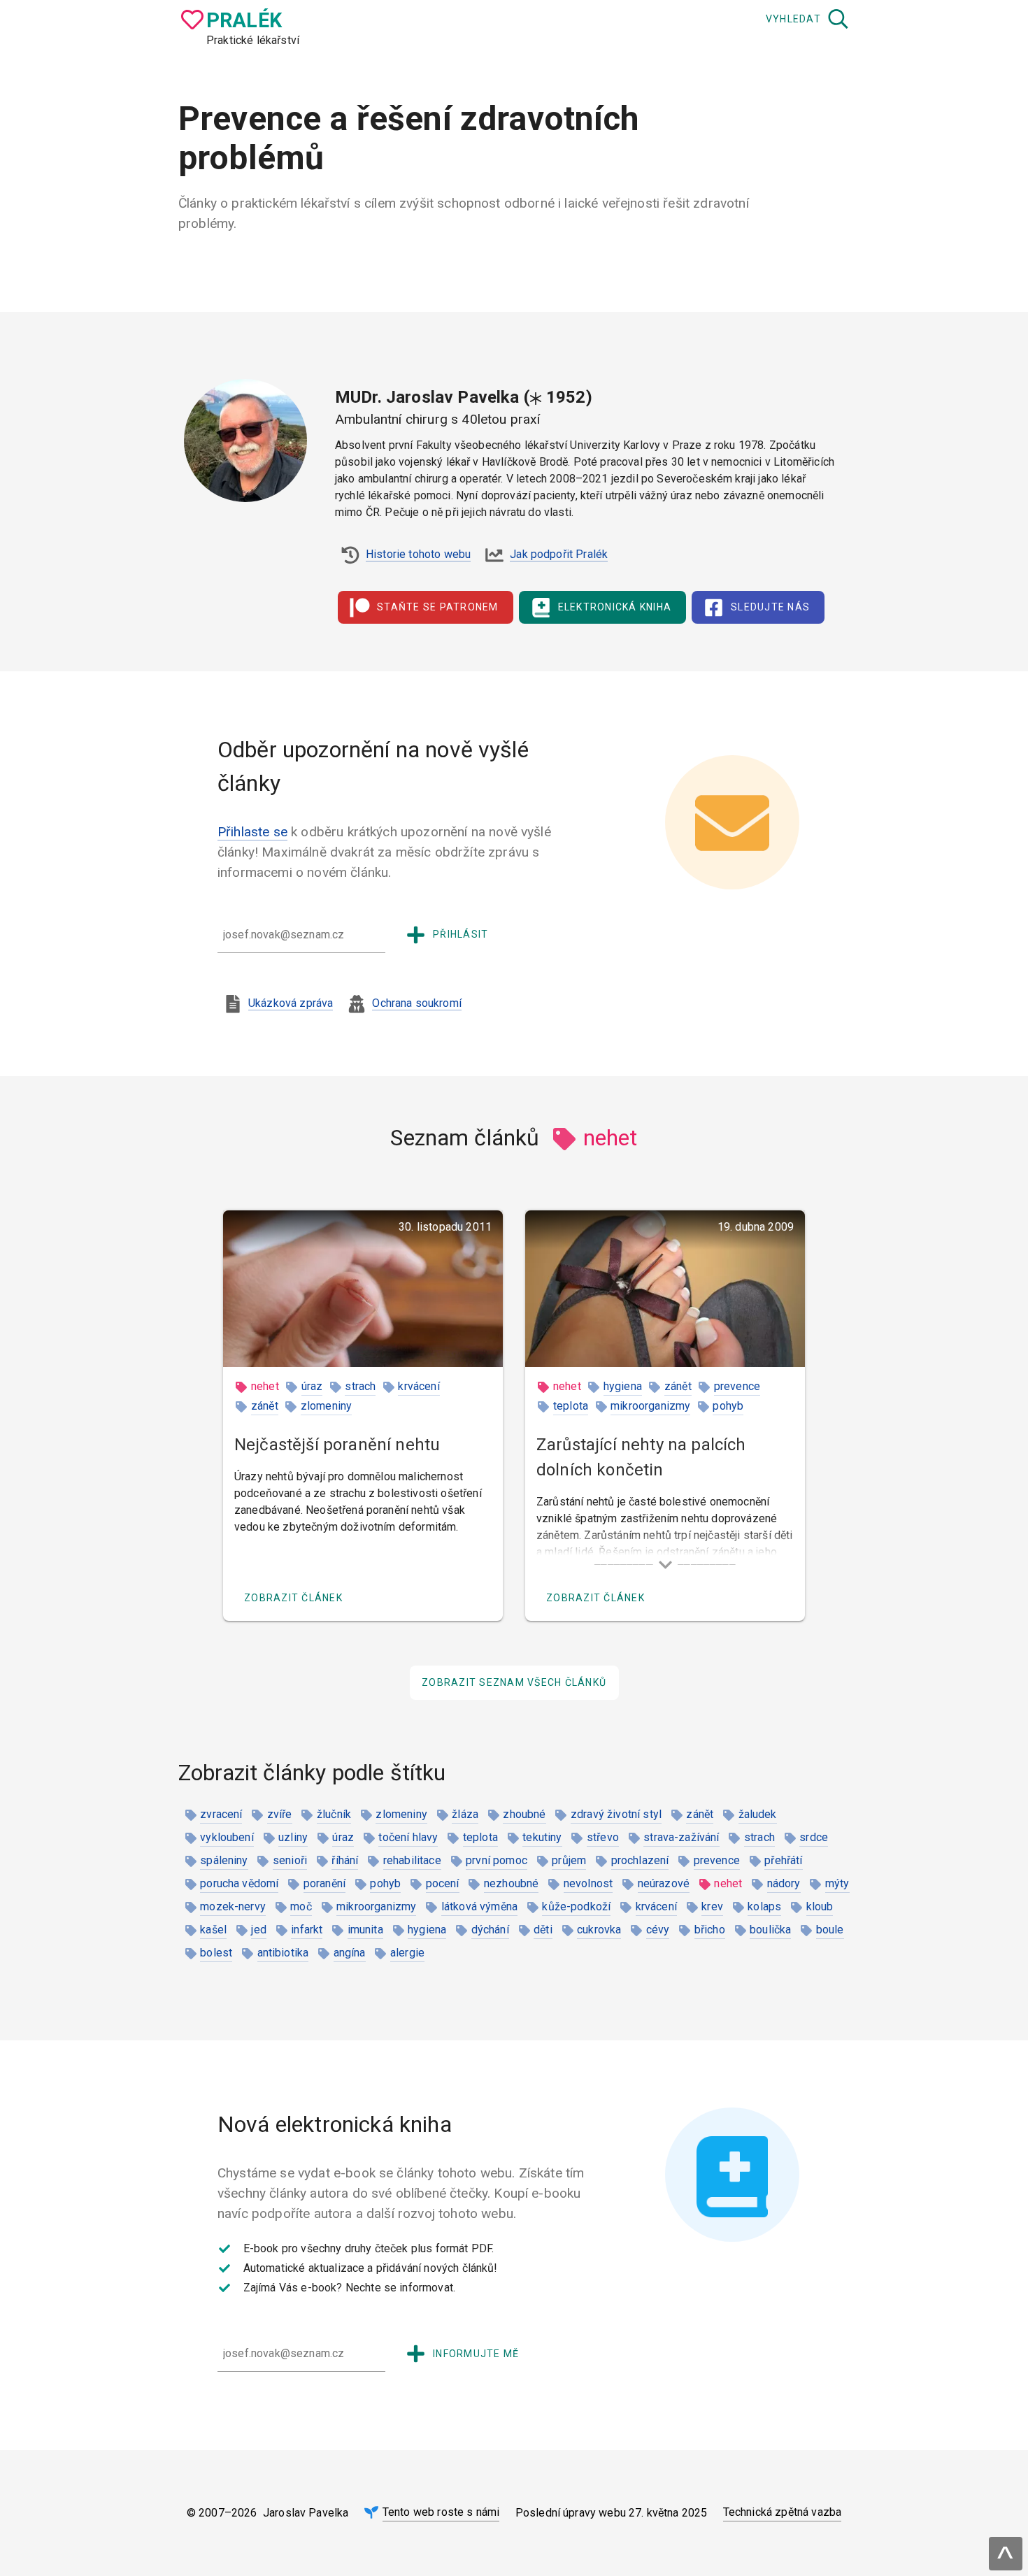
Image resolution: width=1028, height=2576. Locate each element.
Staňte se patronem (438, 607)
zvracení (221, 1814)
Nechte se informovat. (400, 2288)
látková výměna (479, 1906)
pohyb (728, 1406)
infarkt (307, 1930)
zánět (265, 1406)
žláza (465, 1814)
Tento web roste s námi (441, 2512)
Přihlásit (461, 934)
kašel (213, 1930)
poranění (324, 1883)
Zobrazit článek (293, 1598)
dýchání (490, 1930)
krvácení (419, 1386)
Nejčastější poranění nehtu (337, 1445)
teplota (571, 1406)
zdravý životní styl (616, 1814)
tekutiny (542, 1837)
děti (543, 1930)
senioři (290, 1860)
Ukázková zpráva (291, 1003)
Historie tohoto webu (418, 554)
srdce (814, 1837)
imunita (365, 1930)
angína (350, 1953)
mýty (837, 1883)
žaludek (758, 1814)
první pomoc (497, 1860)
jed (258, 1930)
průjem (569, 1860)
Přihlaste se (252, 832)
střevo (603, 1837)
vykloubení (227, 1837)
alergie (407, 1953)
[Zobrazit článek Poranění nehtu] (363, 1289)
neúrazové (664, 1883)
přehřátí (783, 1860)
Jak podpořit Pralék (559, 554)
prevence (737, 1386)
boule (830, 1930)
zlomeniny (326, 1406)
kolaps (764, 1906)
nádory (784, 1883)
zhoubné (524, 1814)
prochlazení (640, 1860)
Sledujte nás (770, 607)
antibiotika (283, 1953)
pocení (443, 1883)
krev (712, 1906)
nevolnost (588, 1883)
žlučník (334, 1814)
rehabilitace (412, 1860)
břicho (710, 1930)
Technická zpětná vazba (783, 2512)
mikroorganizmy (650, 1406)
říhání (345, 1860)
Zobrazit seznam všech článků (514, 1682)
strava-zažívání (681, 1837)
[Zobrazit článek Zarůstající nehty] (665, 1289)
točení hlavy (408, 1837)
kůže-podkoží (576, 1906)
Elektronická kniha (615, 607)
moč (301, 1906)
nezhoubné (511, 1883)
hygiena (623, 1386)
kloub (820, 1906)
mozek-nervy (233, 1906)
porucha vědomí (239, 1883)
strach (360, 1386)
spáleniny (224, 1860)
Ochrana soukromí (417, 1003)
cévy (658, 1930)
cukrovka (599, 1930)
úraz (312, 1386)
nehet (265, 1386)
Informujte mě (476, 2354)
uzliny (293, 1837)
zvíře (280, 1814)
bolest (216, 1953)
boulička (770, 1930)
